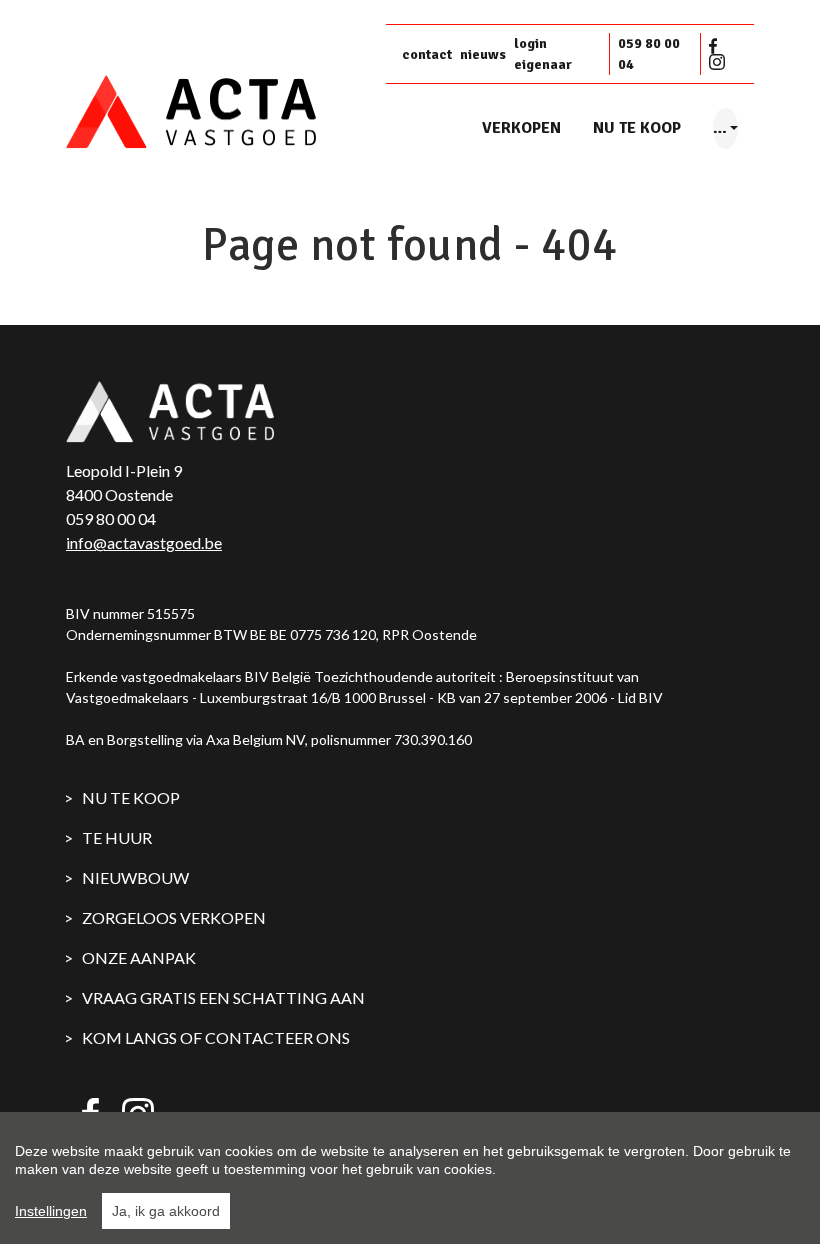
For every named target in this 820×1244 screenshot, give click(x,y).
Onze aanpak (139, 957)
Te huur (117, 837)
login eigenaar (543, 54)
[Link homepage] (218, 112)
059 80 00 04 (649, 54)
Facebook (717, 46)
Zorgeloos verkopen (174, 917)
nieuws (483, 54)
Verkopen (521, 128)
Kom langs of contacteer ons (216, 1037)
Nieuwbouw (135, 877)
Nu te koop (637, 128)
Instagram (717, 62)
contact (427, 54)
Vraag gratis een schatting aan (223, 997)
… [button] (720, 128)
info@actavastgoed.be (144, 542)
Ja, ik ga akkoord (166, 1211)
